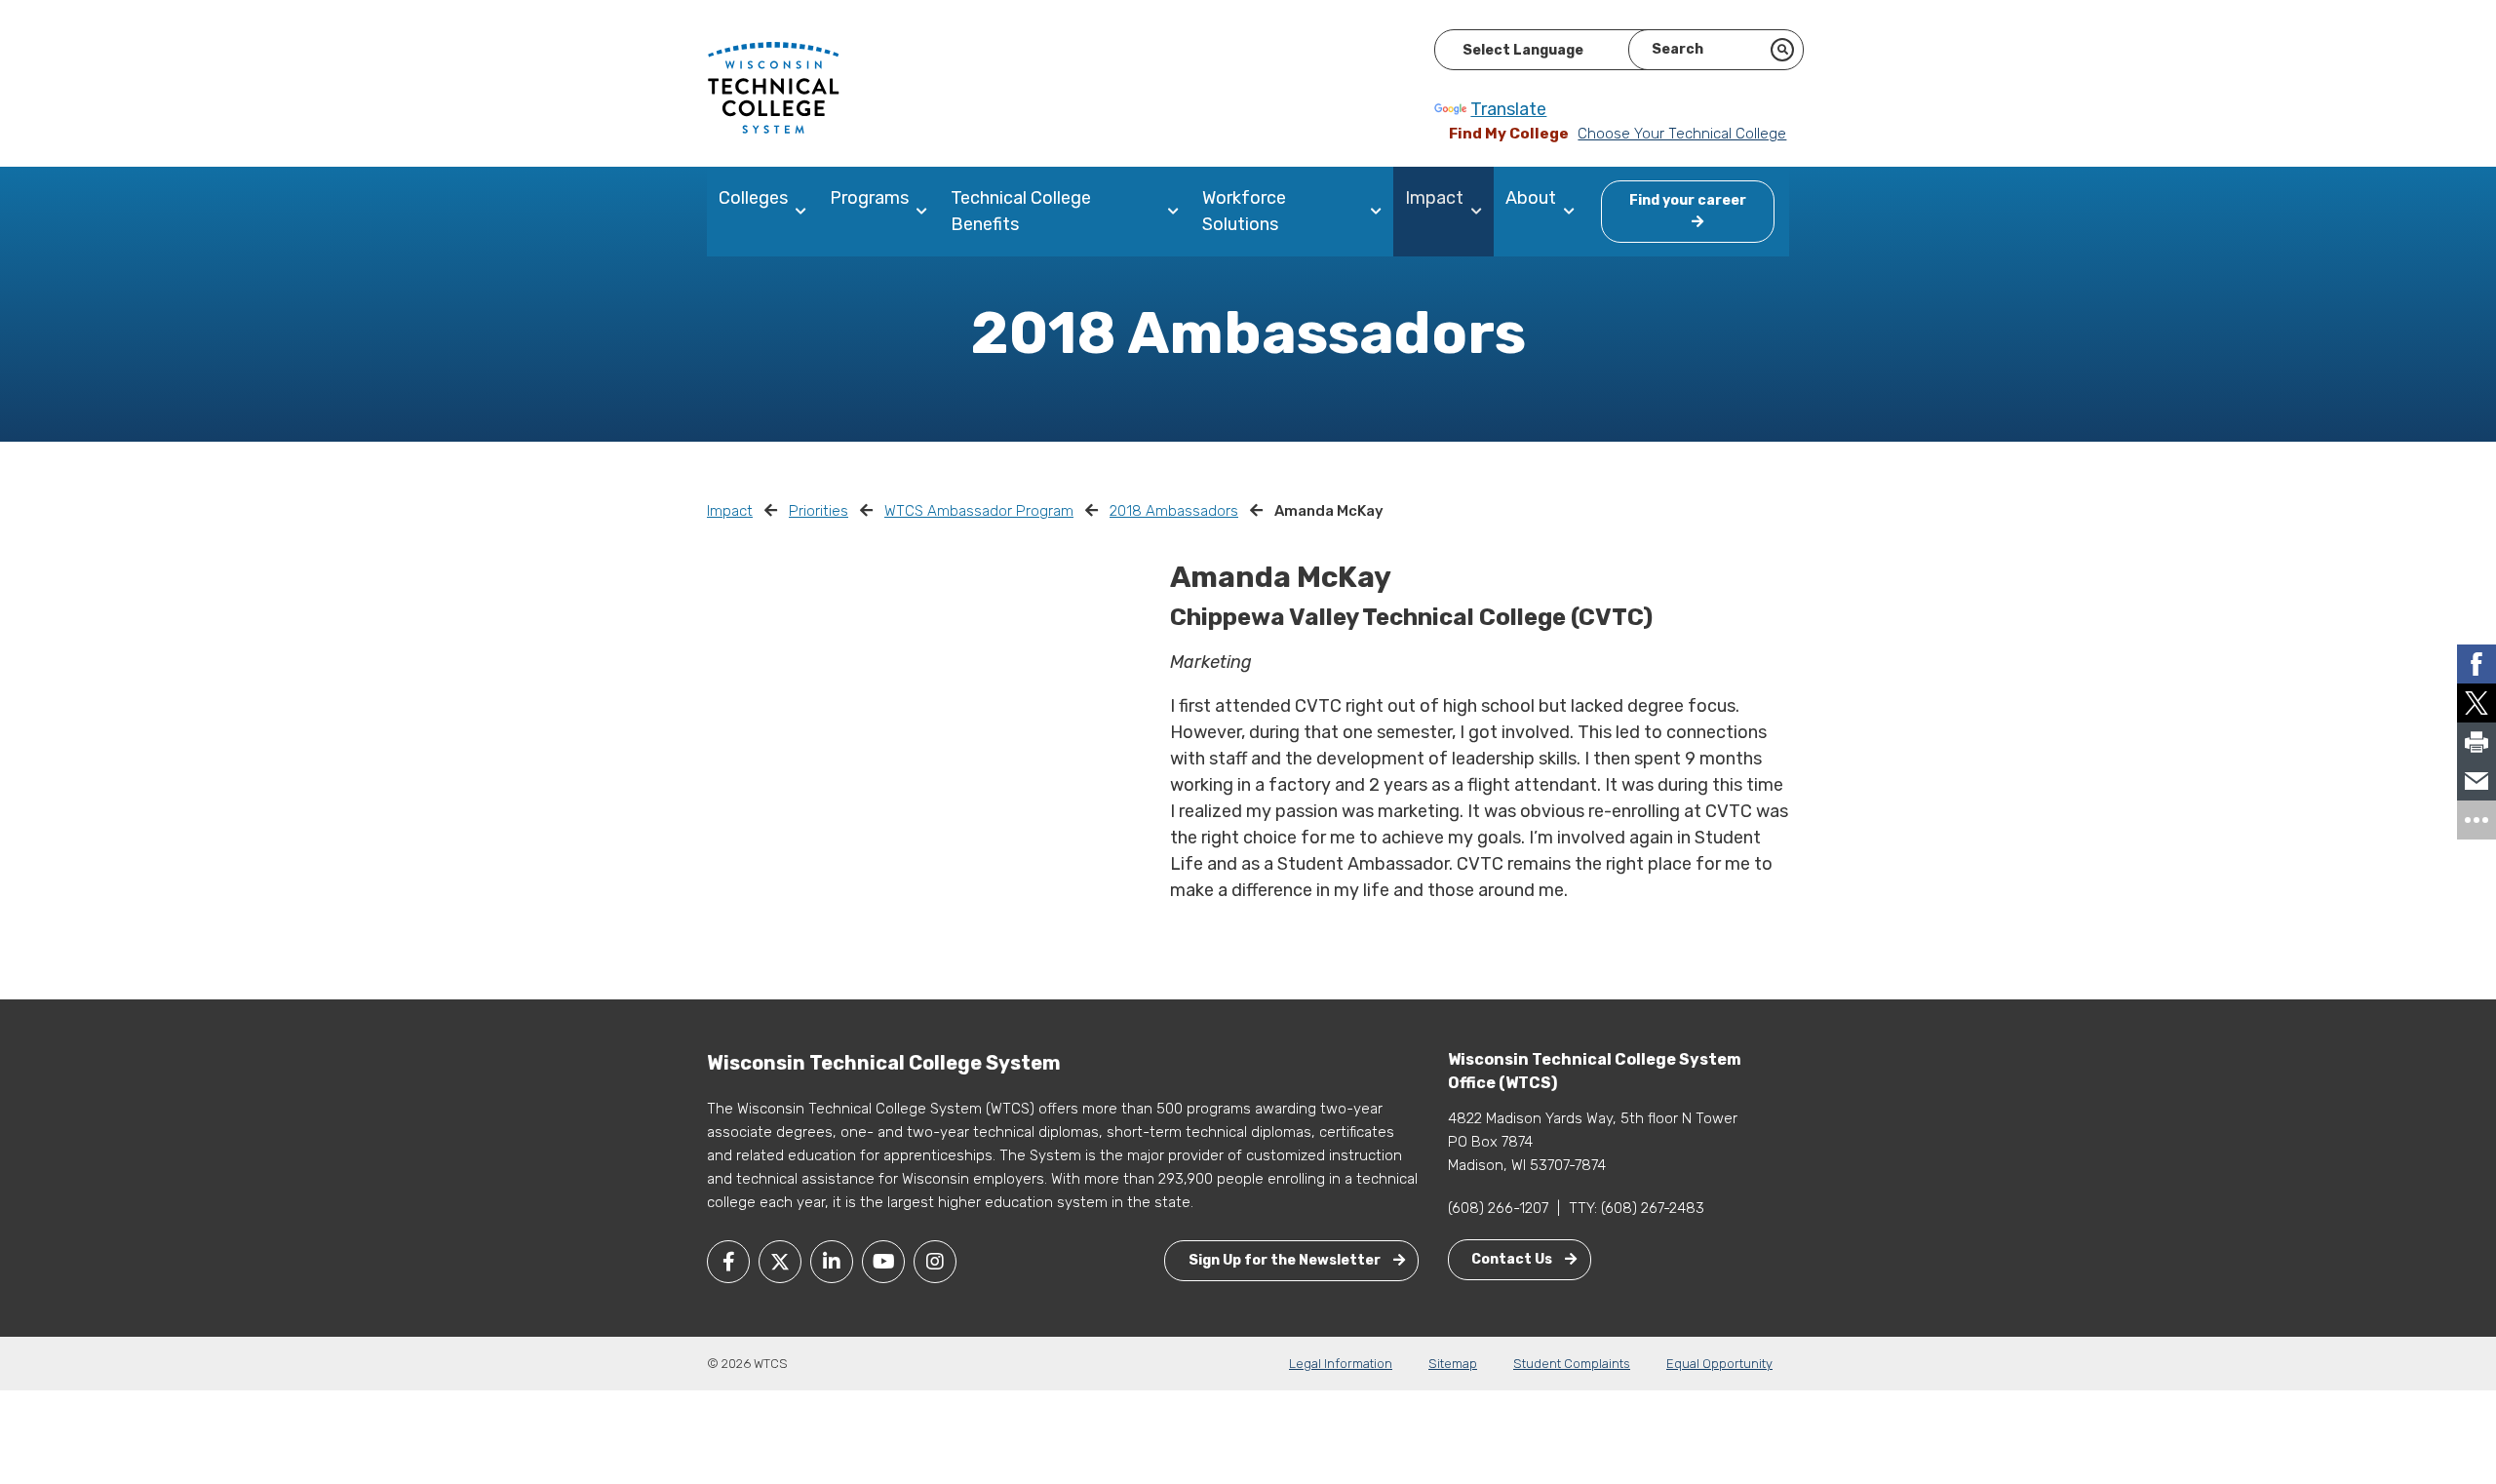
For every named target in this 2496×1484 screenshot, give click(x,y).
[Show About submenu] (1573, 212)
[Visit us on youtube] (883, 1262)
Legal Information (1341, 1364)
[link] (2476, 664)
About (1531, 198)
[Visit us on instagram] (935, 1262)
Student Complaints (1572, 1364)
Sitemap (1453, 1364)
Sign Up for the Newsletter (1286, 1260)
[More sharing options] (2476, 820)
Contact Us (1513, 1259)
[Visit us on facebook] (728, 1262)
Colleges (753, 198)
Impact (1434, 198)
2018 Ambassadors (1174, 511)
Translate (1508, 109)
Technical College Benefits (1021, 211)
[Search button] (1782, 50)
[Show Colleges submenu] (805, 212)
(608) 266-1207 (1498, 1208)
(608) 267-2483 (1653, 1208)
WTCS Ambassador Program (979, 511)
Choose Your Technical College (1682, 134)
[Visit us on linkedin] (832, 1262)
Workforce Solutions (1244, 211)
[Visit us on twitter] (780, 1262)
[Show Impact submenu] (1481, 212)
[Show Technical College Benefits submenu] (1177, 212)
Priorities (819, 511)
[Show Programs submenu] (926, 212)
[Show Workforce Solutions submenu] (1380, 212)
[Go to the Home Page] (773, 87)
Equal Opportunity (1719, 1364)
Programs (869, 198)
